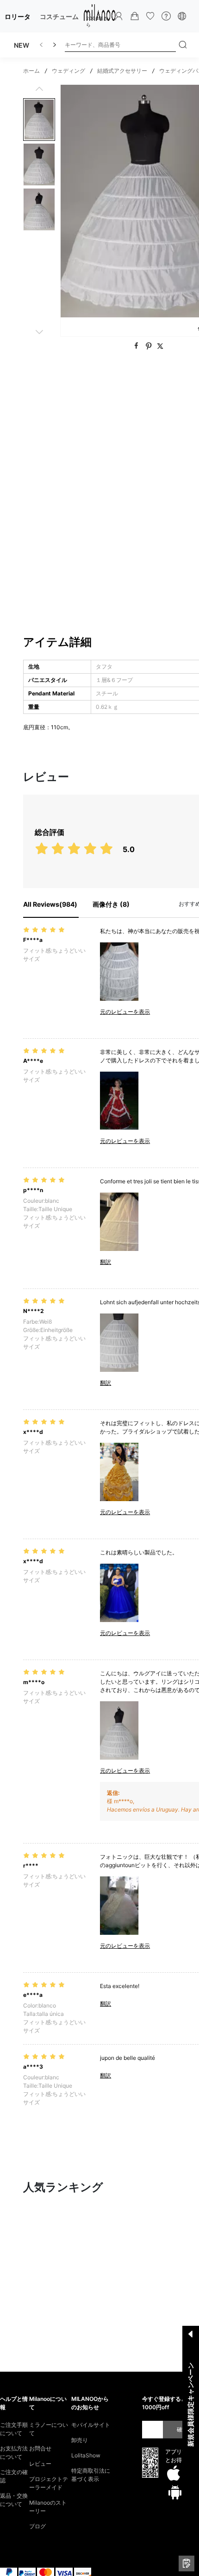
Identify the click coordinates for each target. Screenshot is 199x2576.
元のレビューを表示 (125, 1012)
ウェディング (68, 71)
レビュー (40, 2464)
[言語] (182, 16)
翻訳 (106, 1262)
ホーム (31, 71)
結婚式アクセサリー (122, 71)
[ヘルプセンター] (166, 16)
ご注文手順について (14, 2429)
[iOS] (174, 2474)
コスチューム (59, 16)
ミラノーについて (49, 2429)
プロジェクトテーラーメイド (49, 2483)
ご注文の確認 (14, 2476)
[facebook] (137, 346)
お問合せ (40, 2448)
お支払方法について (14, 2453)
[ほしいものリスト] (150, 16)
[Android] (175, 2492)
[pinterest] (150, 346)
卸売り (80, 2440)
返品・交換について (14, 2500)
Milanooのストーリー (48, 2507)
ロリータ (18, 16)
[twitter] (160, 346)
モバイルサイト (91, 2425)
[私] (119, 16)
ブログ (37, 2526)
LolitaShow (86, 2455)
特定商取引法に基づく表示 (91, 2475)
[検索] (183, 45)
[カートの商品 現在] (135, 16)
